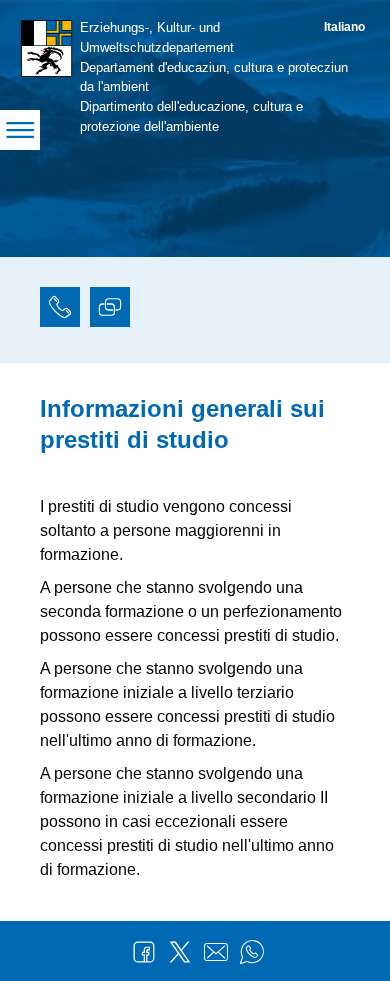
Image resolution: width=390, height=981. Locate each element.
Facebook (144, 952)
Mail (216, 952)
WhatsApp (252, 952)
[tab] (60, 310)
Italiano (344, 27)
